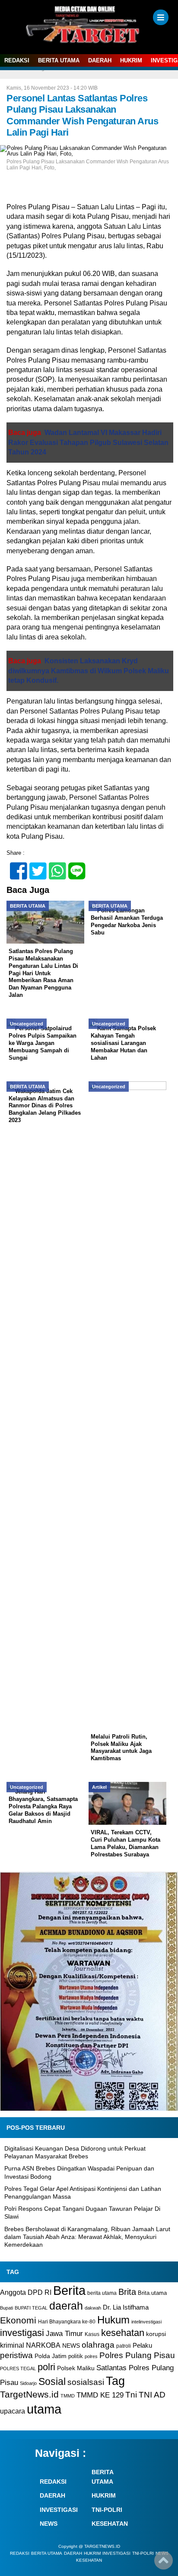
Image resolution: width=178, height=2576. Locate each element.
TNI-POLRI (107, 2510)
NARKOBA (43, 2345)
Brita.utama (152, 2293)
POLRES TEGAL (18, 2368)
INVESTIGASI (59, 2510)
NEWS (71, 2346)
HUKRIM (131, 60)
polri (46, 2367)
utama (44, 2409)
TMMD (68, 2396)
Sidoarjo (28, 2383)
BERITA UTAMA (59, 60)
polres (91, 2356)
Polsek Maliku (76, 2368)
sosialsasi (86, 2382)
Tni (131, 2395)
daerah (66, 2306)
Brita (127, 2292)
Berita (69, 2290)
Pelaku (142, 2345)
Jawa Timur (64, 2334)
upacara (13, 2411)
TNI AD (152, 2395)
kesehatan (123, 2333)
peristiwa (16, 2355)
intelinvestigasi (146, 2322)
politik (76, 2356)
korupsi (156, 2334)
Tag (115, 2381)
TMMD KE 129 (100, 2395)
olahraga (98, 2345)
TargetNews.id (29, 2394)
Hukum (113, 2320)
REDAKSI (17, 60)
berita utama (102, 2293)
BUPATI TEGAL (31, 2308)
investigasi (22, 2333)
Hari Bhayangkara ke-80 (67, 2322)
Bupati (6, 2308)
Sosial (52, 2382)
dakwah (93, 2308)
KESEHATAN (110, 2524)
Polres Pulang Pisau (137, 2355)
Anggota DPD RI (26, 2292)
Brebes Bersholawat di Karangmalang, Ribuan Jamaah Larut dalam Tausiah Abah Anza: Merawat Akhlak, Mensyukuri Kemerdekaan (87, 2237)
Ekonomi (18, 2320)
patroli (124, 2346)
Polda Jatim (51, 2356)
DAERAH (100, 60)
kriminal (12, 2345)
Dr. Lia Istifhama (126, 2307)
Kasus (92, 2334)
